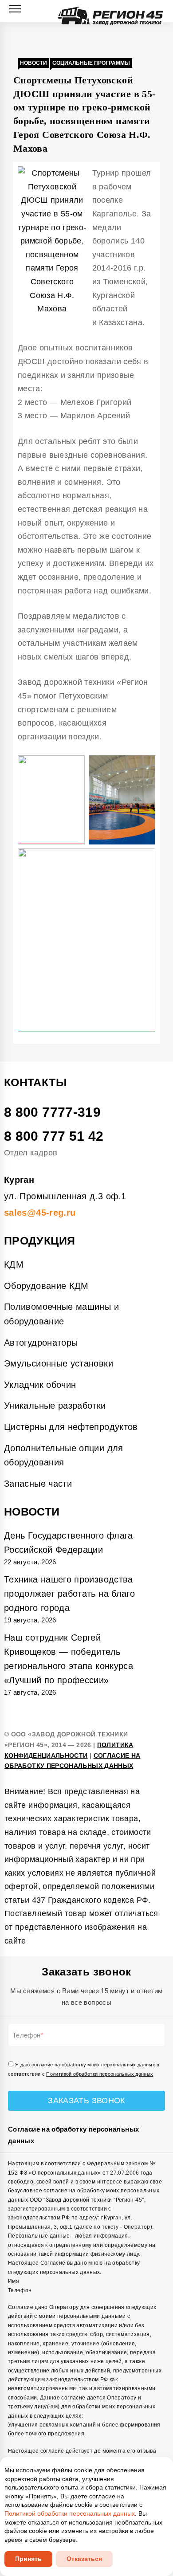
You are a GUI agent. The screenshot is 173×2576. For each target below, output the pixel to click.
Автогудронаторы (41, 1343)
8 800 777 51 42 (54, 1136)
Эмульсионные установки (59, 1363)
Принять (28, 2559)
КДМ (14, 1264)
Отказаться (84, 2559)
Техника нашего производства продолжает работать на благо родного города (69, 1594)
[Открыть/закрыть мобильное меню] (15, 9)
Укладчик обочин (40, 1385)
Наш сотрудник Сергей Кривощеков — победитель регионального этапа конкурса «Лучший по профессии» (69, 1659)
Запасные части (38, 1484)
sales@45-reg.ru (40, 1213)
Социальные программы (91, 63)
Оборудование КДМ (46, 1286)
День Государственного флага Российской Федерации (69, 1543)
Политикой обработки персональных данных (100, 2074)
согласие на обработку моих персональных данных (94, 2065)
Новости (33, 63)
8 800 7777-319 (52, 1112)
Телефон (27, 2035)
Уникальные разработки (55, 1406)
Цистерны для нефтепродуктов (71, 1427)
